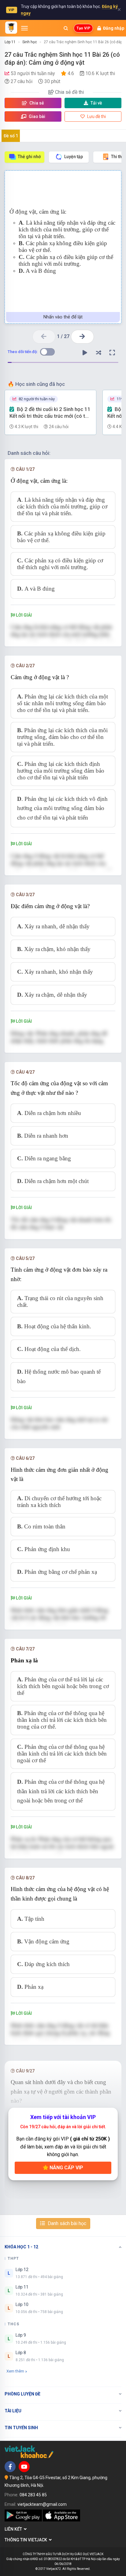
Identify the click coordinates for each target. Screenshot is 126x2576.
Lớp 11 (10, 42)
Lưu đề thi (96, 116)
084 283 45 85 (33, 2495)
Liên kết (14, 2529)
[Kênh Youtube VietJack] (24, 2467)
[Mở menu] (24, 28)
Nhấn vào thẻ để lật (63, 317)
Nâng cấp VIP (66, 2168)
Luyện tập (74, 157)
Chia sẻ (36, 103)
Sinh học (30, 42)
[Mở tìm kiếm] (66, 28)
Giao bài (37, 116)
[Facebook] (10, 2467)
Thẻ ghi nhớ (29, 157)
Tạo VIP (83, 28)
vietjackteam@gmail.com (42, 2504)
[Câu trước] (44, 337)
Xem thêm (15, 2371)
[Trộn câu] (98, 353)
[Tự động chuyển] (85, 353)
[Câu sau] (82, 337)
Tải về (96, 103)
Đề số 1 (11, 136)
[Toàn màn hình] (112, 353)
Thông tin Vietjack (27, 2540)
